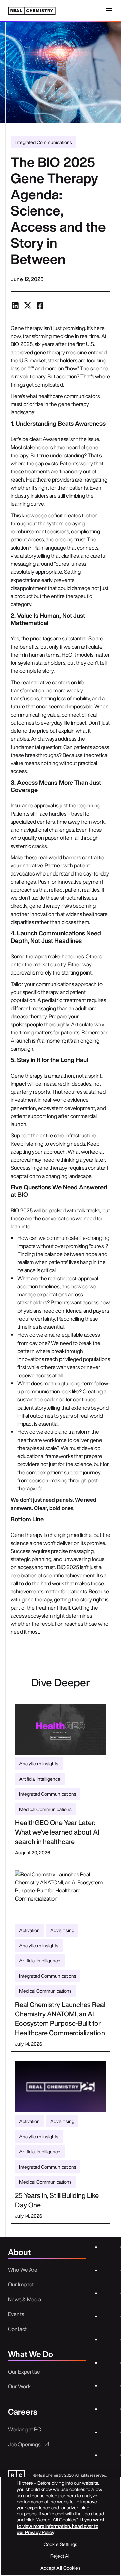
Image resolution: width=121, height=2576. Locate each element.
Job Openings (24, 2444)
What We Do (31, 2355)
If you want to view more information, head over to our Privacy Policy (61, 2526)
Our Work (19, 2386)
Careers (23, 2412)
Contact (17, 2329)
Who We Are (23, 2270)
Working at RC (25, 2429)
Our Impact (21, 2284)
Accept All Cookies (61, 2568)
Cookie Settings (61, 2544)
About (19, 2253)
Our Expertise (24, 2372)
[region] (61, 2526)
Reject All (60, 2556)
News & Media (25, 2299)
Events (16, 2314)
